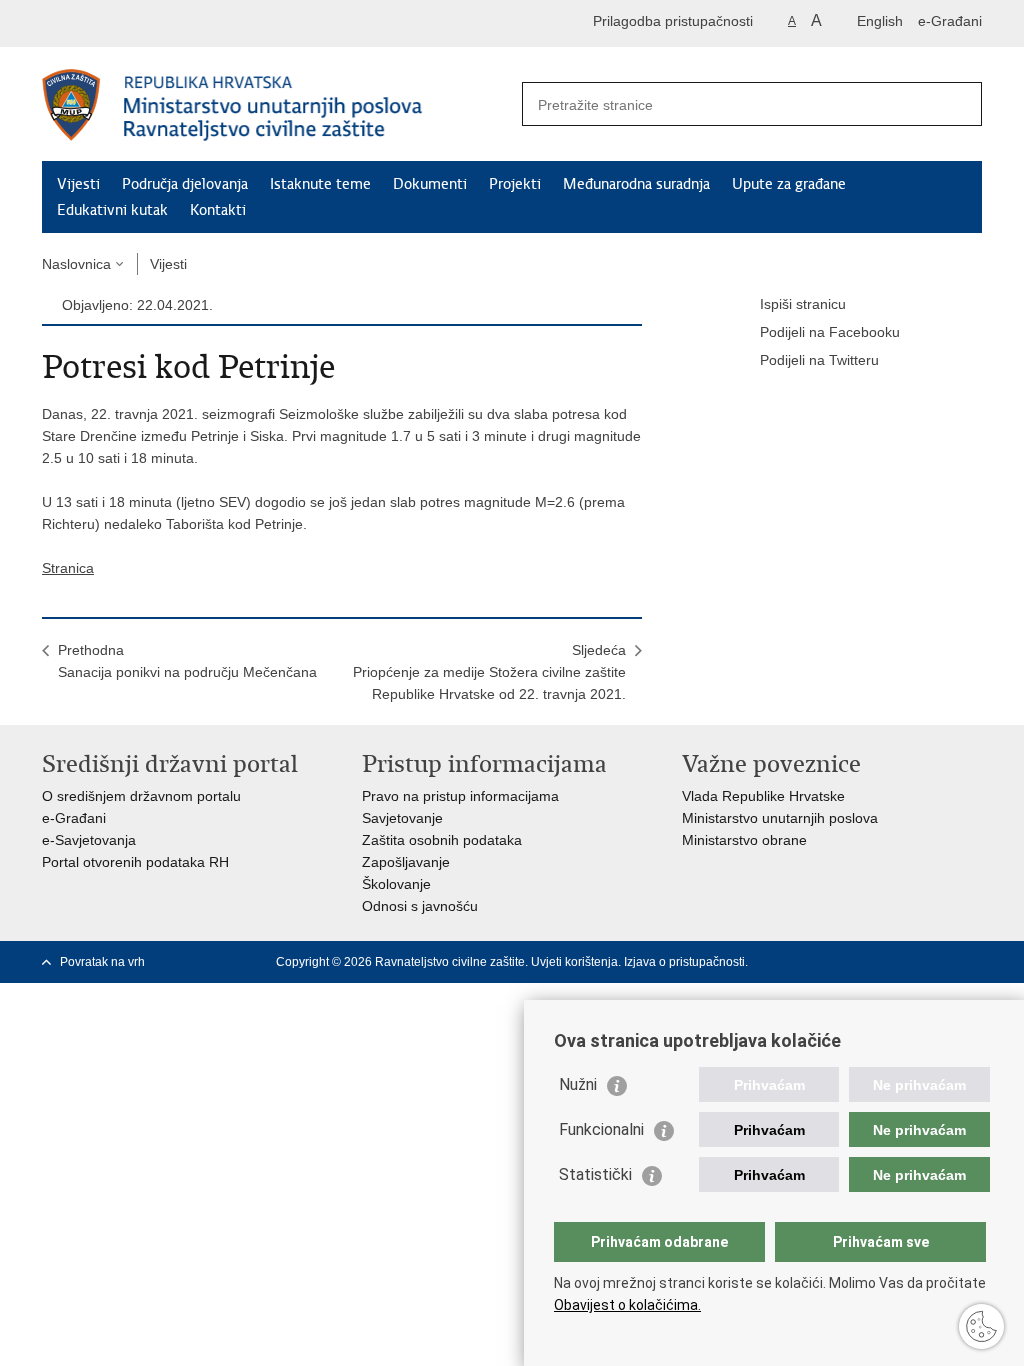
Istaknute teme (320, 184)
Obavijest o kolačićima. (627, 1305)
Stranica (68, 568)
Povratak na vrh (102, 962)
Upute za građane (789, 184)
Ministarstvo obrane (744, 840)
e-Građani (950, 21)
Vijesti (78, 184)
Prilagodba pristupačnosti (673, 21)
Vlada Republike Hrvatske (763, 796)
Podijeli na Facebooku (830, 332)
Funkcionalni (601, 1129)
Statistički (595, 1174)
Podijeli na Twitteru (819, 360)
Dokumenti (430, 184)
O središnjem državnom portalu (141, 796)
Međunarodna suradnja (636, 184)
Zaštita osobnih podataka (442, 840)
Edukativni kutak (112, 210)
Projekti (515, 184)
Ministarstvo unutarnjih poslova (780, 818)
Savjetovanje (402, 818)
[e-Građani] (127, 23)
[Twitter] (973, 962)
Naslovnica (76, 264)
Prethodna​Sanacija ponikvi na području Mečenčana (187, 661)
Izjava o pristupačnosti (684, 962)
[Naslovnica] (277, 105)
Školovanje (396, 884)
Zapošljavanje (406, 862)
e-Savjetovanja (89, 840)
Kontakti (218, 210)
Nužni (578, 1084)
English (880, 21)
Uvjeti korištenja (574, 962)
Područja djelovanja (185, 184)
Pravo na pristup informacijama (460, 796)
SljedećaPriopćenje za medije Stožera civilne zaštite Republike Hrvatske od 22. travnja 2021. (489, 672)
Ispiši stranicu (803, 304)
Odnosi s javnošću (420, 906)
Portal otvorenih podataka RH (135, 862)
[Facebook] (941, 962)
